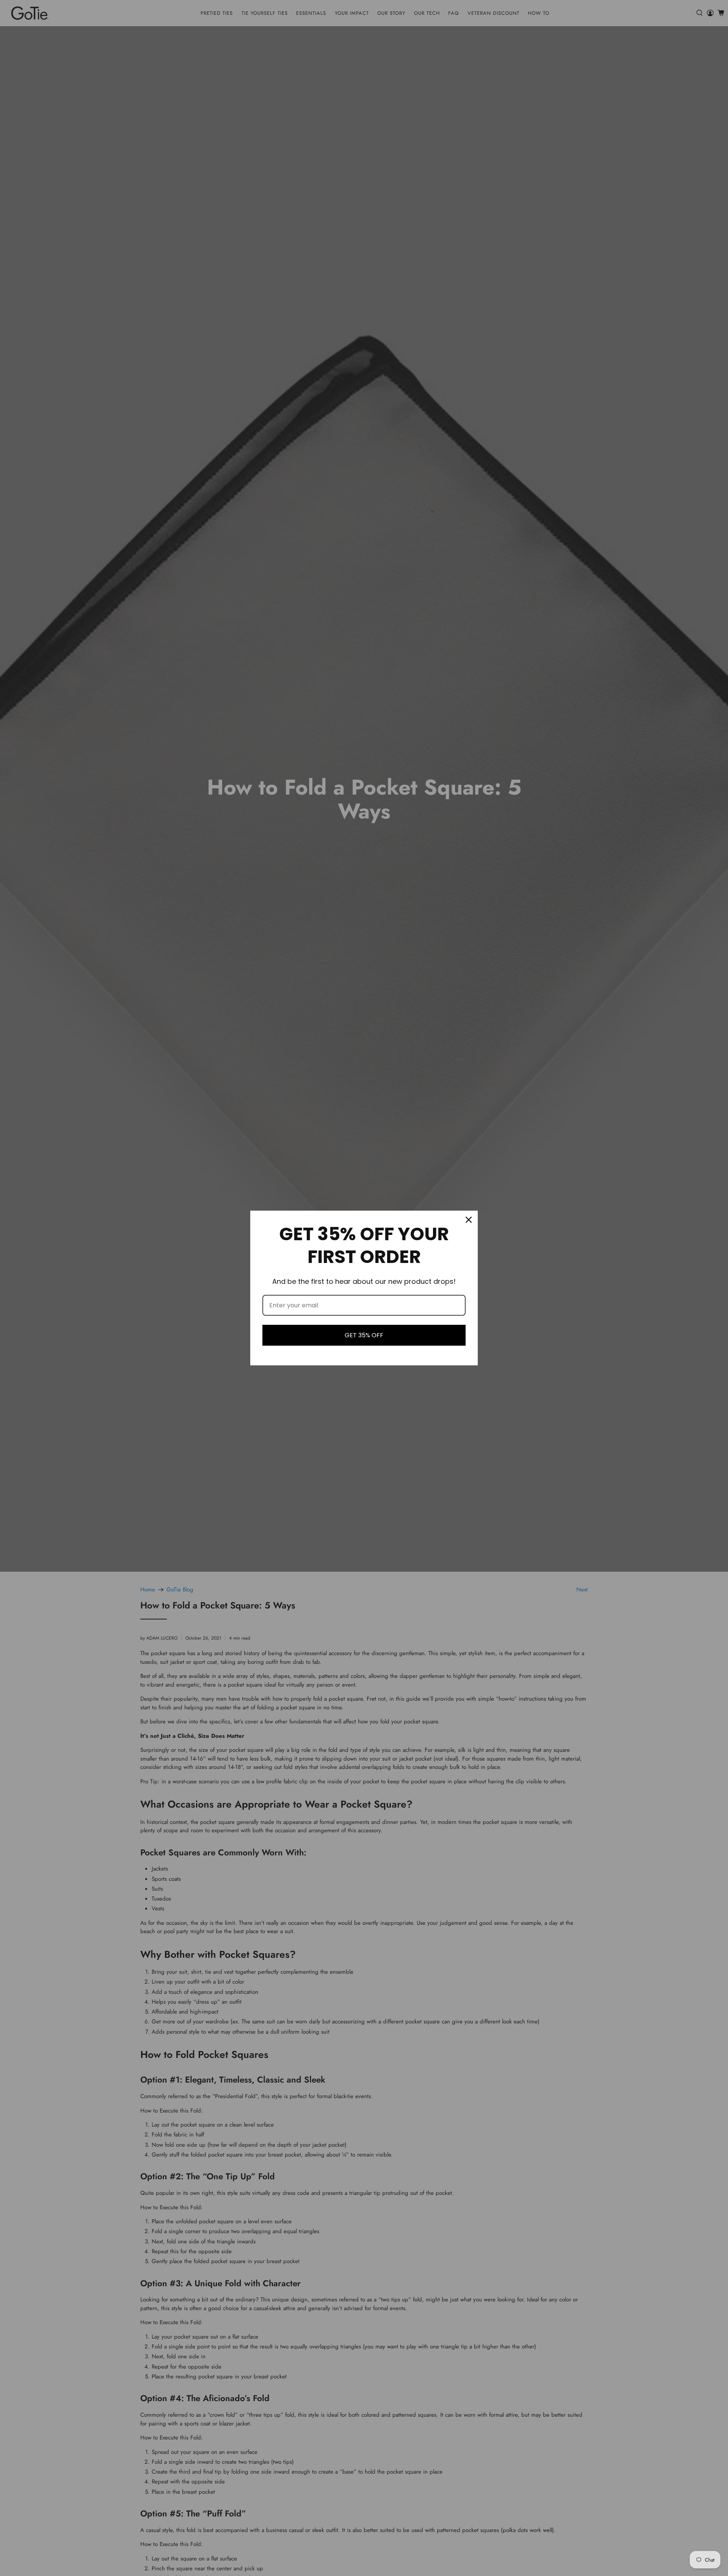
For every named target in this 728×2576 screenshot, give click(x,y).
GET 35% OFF (364, 1335)
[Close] (469, 1220)
